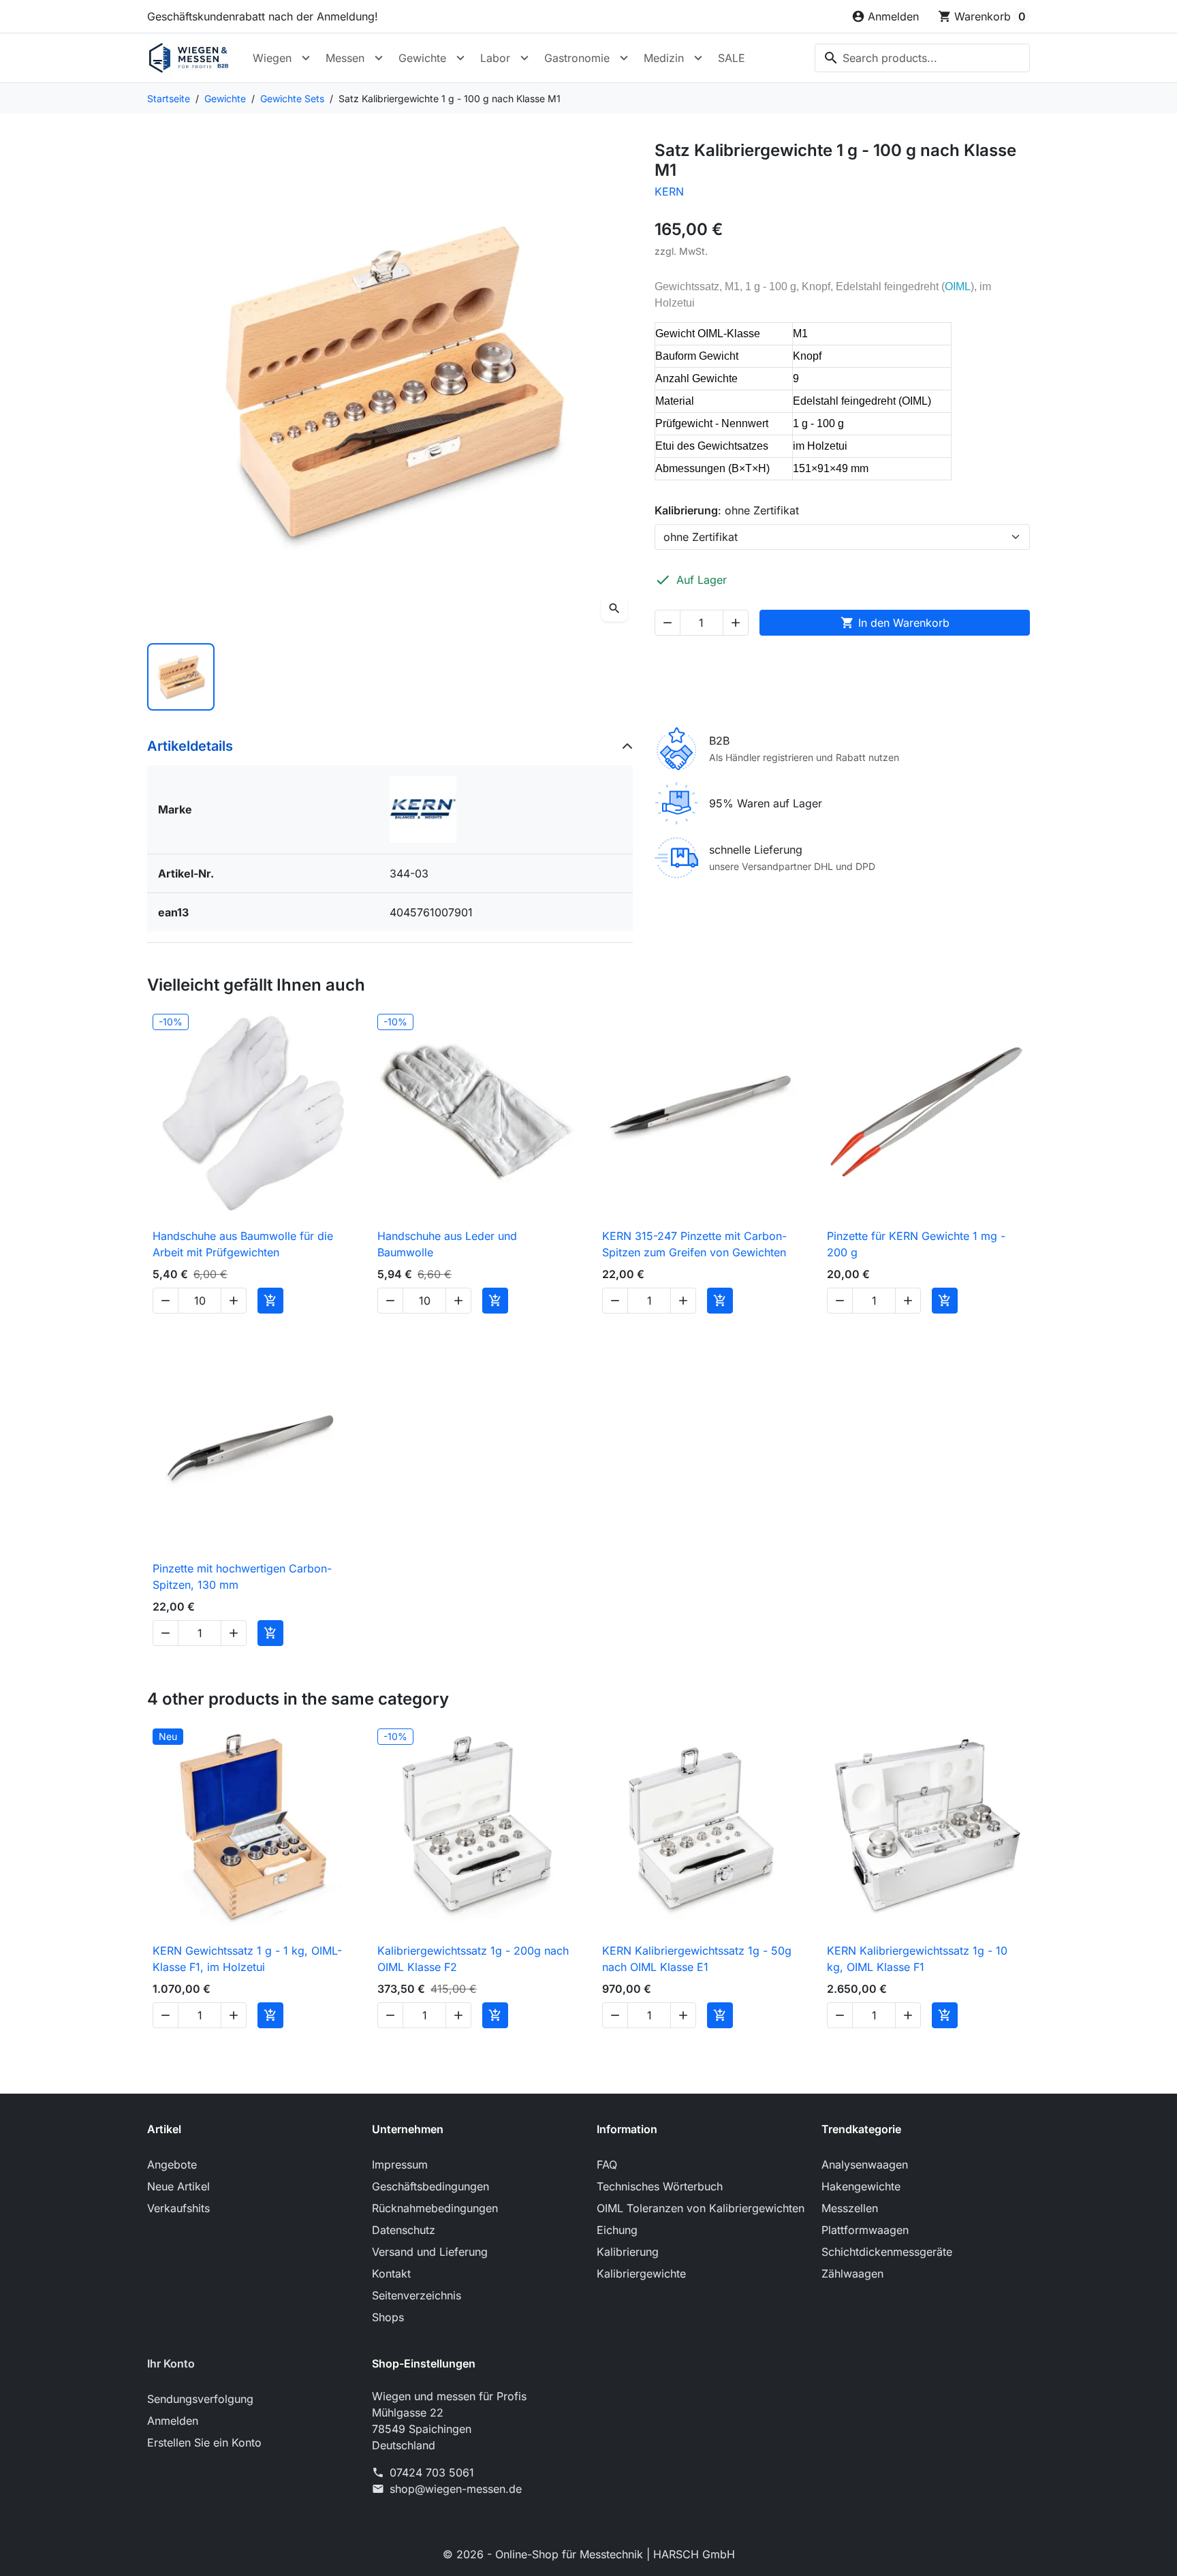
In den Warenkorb (895, 623)
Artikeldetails (190, 746)
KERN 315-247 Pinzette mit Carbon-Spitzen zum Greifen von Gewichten (694, 1244)
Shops (388, 2317)
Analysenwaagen (865, 2164)
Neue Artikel (178, 2186)
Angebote (172, 2164)
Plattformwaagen (865, 2230)
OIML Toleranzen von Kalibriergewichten (701, 2208)
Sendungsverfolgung (200, 2399)
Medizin (664, 58)
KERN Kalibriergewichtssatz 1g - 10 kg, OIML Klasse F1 (917, 1959)
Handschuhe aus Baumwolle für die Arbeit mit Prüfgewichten (243, 1244)
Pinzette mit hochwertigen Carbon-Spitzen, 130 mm (242, 1577)
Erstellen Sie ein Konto (204, 2442)
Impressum (400, 2164)
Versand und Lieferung (430, 2252)
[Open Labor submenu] (524, 58)
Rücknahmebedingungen (435, 2208)
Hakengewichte (861, 2186)
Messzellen (850, 2208)
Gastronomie (577, 58)
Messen (345, 58)
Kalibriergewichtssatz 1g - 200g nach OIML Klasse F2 (473, 1959)
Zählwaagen (852, 2274)
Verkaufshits (178, 2208)
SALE (732, 58)
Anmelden (173, 2421)
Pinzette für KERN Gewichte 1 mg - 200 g (916, 1244)
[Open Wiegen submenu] (306, 58)
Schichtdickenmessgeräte (887, 2252)
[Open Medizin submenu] (698, 58)
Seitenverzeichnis (417, 2295)
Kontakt (391, 2274)
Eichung (617, 2230)
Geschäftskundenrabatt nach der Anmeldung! (263, 16)
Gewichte (422, 58)
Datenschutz (404, 2230)
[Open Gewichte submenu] (460, 58)
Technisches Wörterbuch (660, 2186)
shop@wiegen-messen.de (456, 2489)
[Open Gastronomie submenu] (624, 58)
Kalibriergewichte (641, 2274)
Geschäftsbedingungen (430, 2186)
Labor (495, 58)
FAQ (607, 2164)
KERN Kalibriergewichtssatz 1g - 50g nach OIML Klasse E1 (697, 1959)
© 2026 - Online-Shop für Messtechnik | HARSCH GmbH (589, 2554)
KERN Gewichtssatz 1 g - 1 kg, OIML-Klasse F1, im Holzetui (247, 1959)
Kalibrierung (628, 2252)
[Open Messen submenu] (379, 58)
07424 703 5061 (432, 2472)
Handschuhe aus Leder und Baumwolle (447, 1244)
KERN (669, 191)
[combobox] (922, 58)
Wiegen (272, 58)
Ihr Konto (171, 2363)
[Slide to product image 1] (181, 677)
